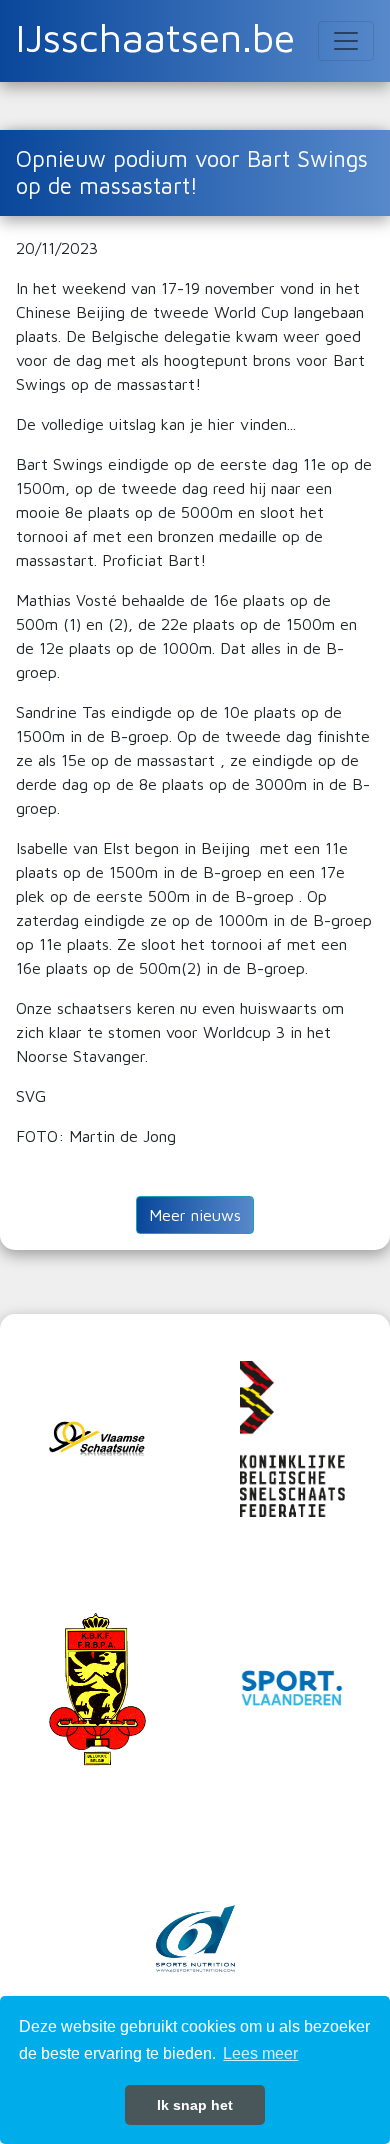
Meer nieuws (195, 1215)
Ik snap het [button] (195, 2105)
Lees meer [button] (260, 2053)
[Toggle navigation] (346, 41)
